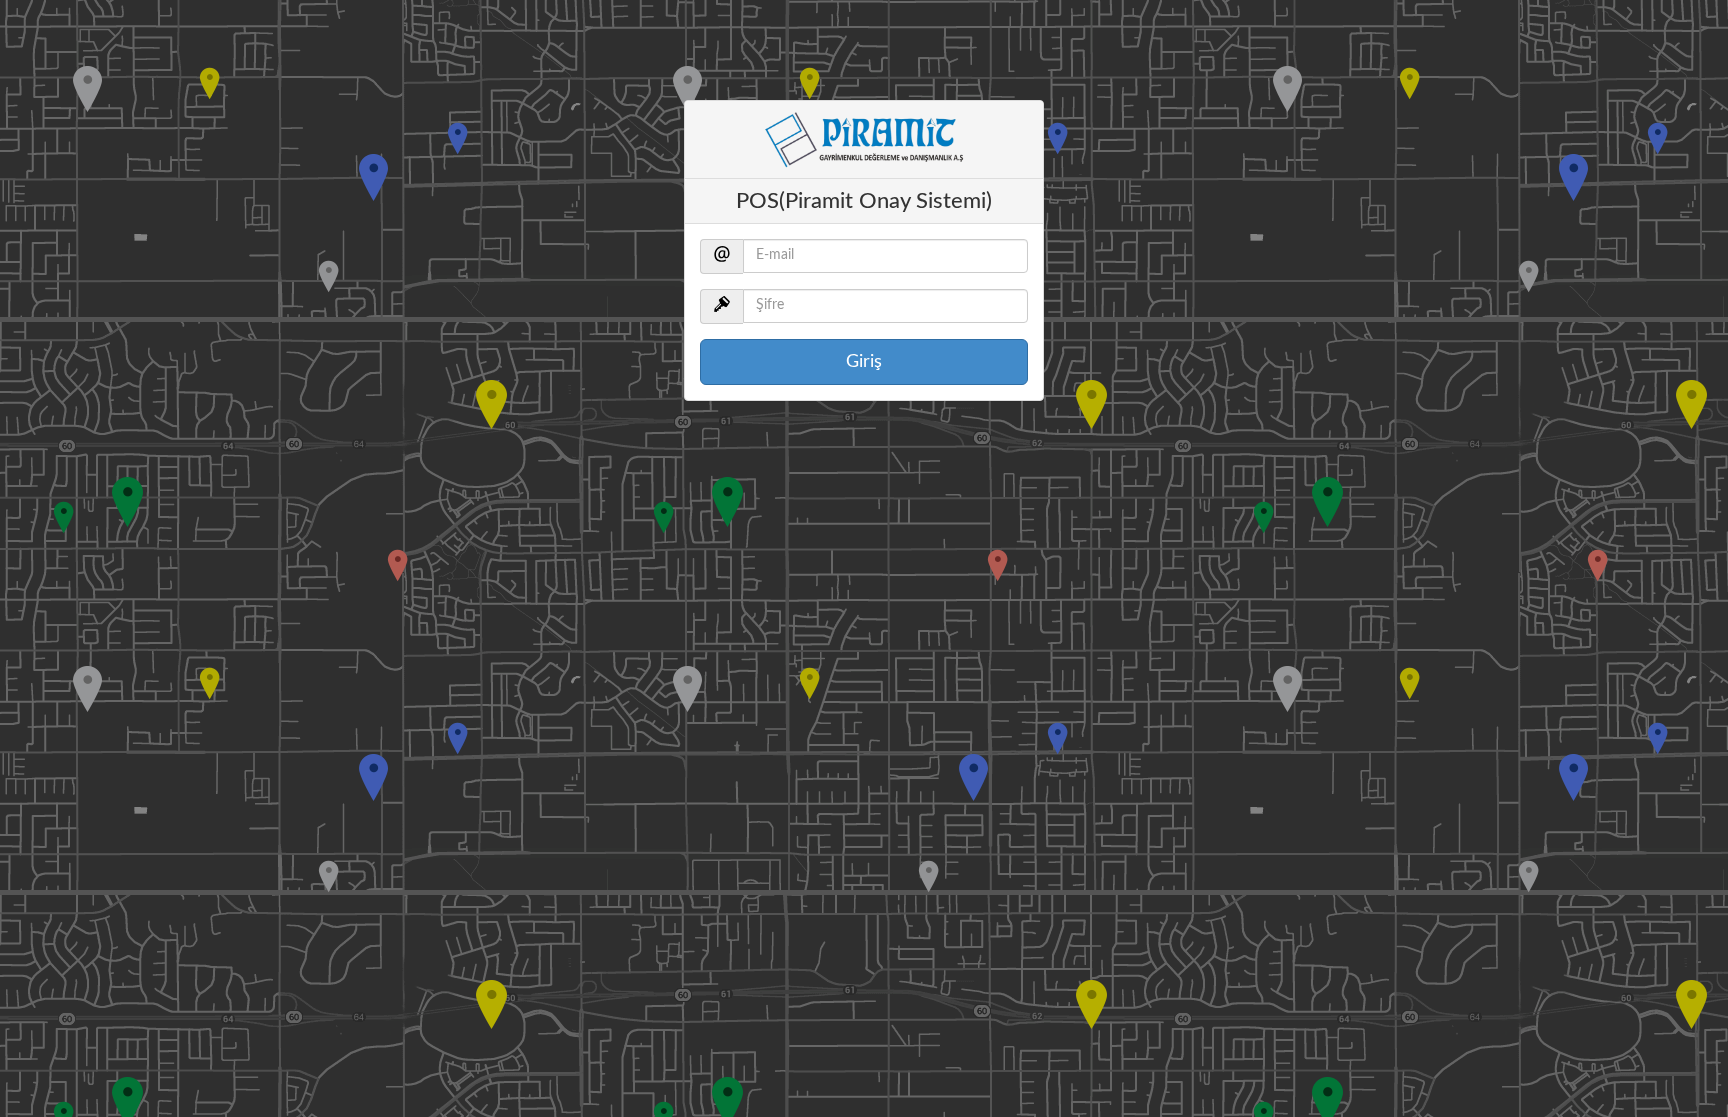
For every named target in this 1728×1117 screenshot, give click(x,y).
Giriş (864, 362)
